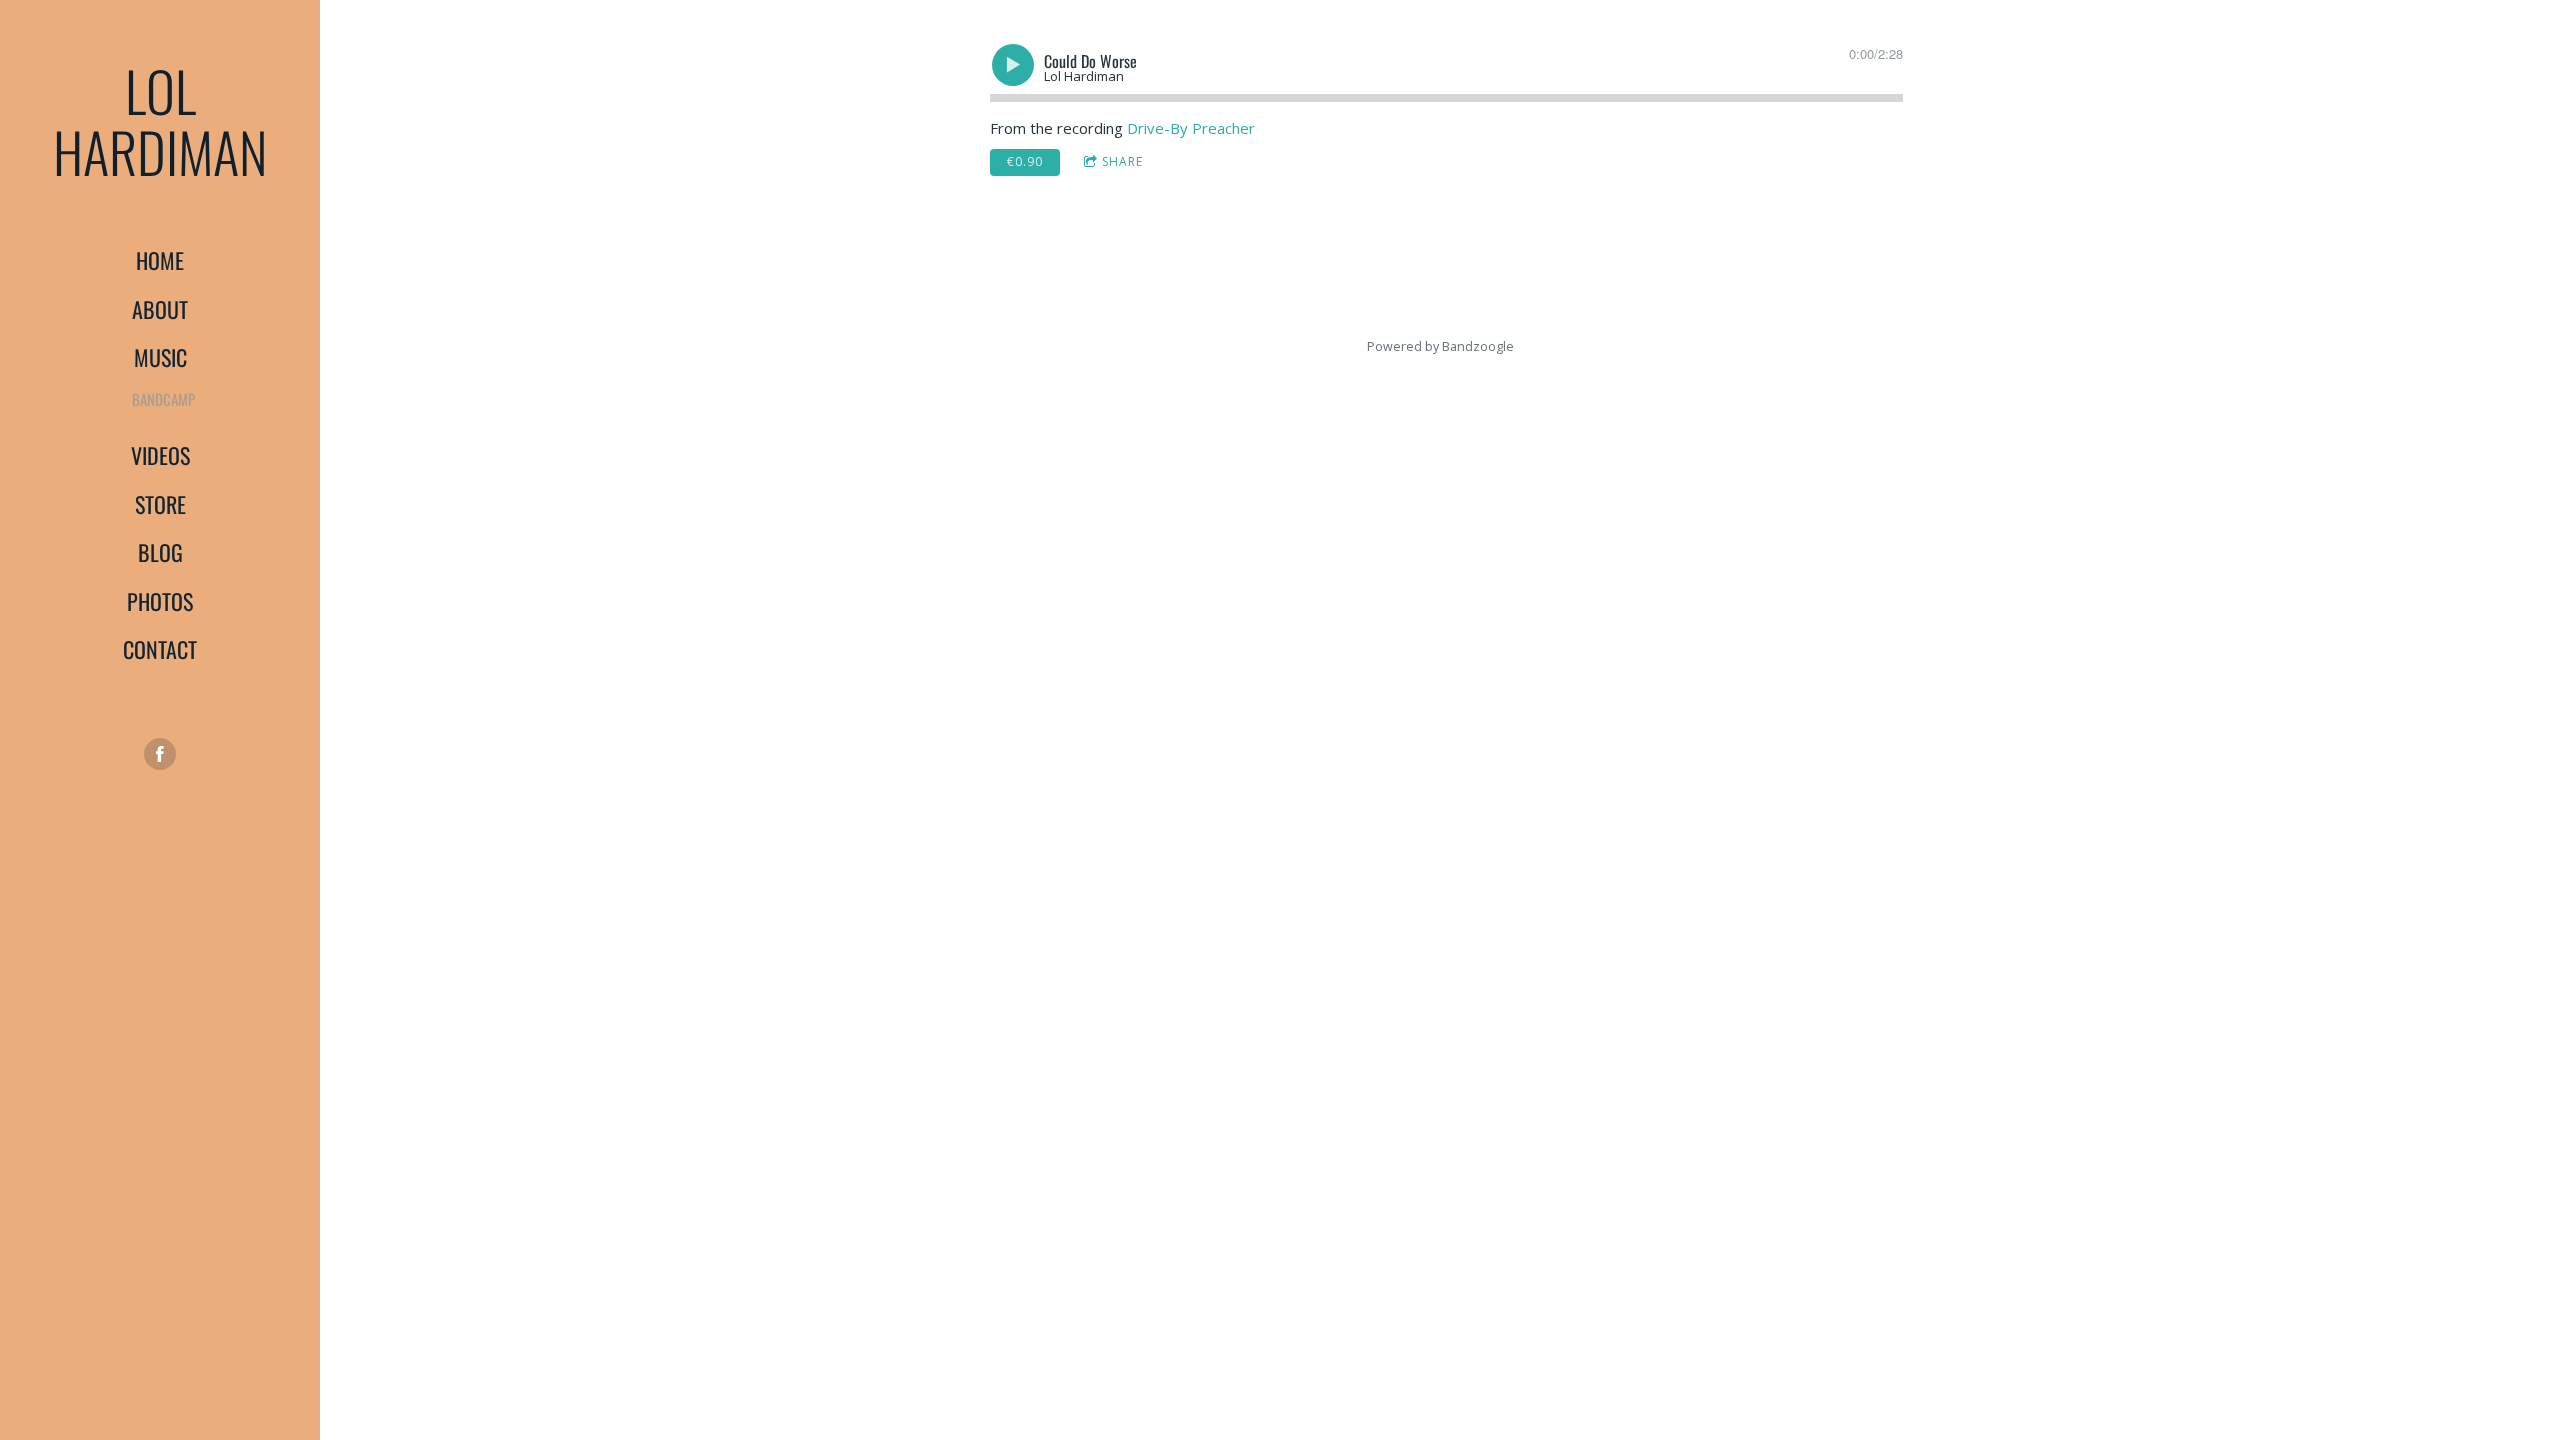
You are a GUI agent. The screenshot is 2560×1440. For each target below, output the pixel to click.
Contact (160, 649)
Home (160, 260)
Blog (160, 552)
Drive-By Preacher (1191, 128)
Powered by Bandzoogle (1440, 346)
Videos (160, 455)
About (160, 309)
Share (1122, 161)
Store (160, 504)
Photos (160, 601)
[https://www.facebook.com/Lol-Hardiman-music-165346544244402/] (160, 754)
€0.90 (1025, 161)
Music (160, 357)
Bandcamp (163, 399)
